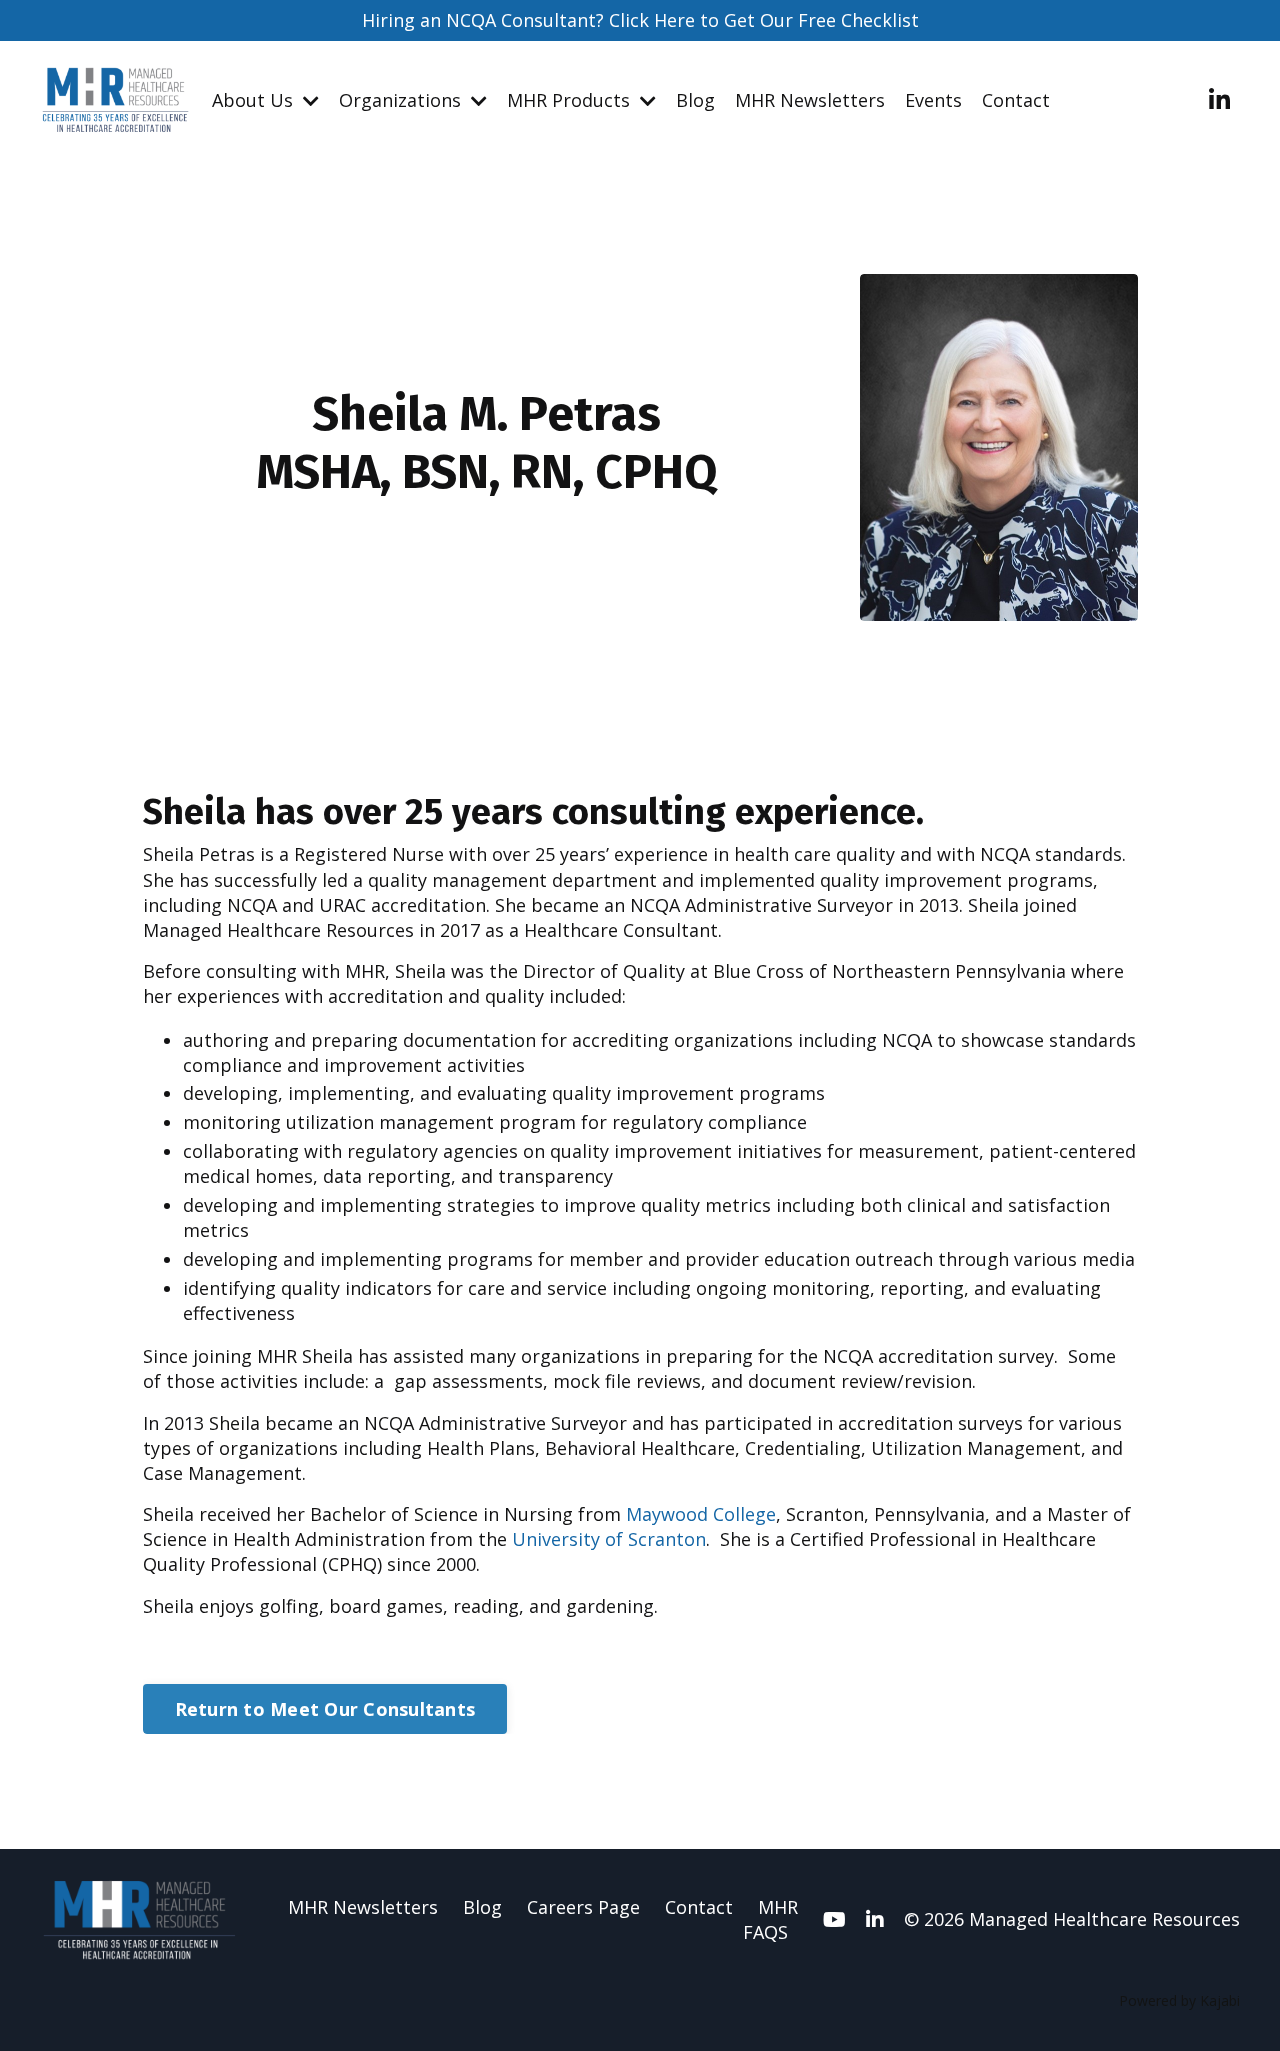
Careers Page (583, 1907)
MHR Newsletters (810, 100)
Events (933, 100)
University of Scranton (609, 1539)
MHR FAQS (770, 1919)
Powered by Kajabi (1179, 2000)
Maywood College (701, 1514)
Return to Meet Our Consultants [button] (325, 1709)
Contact (1016, 100)
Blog (695, 100)
